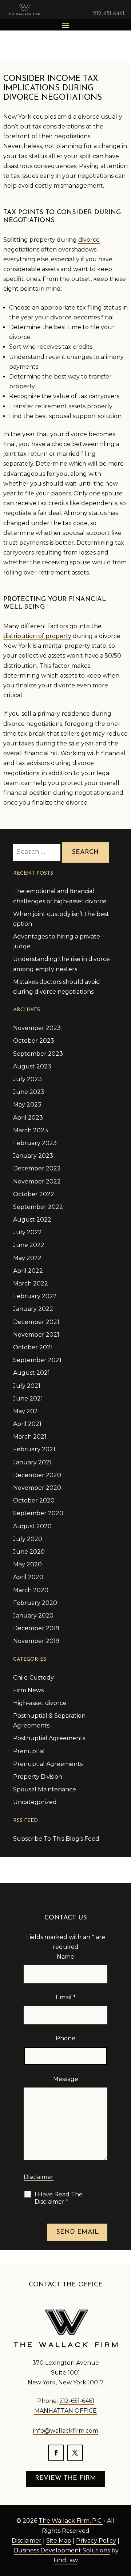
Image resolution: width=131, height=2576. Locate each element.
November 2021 (36, 1335)
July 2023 (27, 1079)
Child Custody (33, 1678)
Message (66, 2079)
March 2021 (30, 1437)
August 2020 (32, 1526)
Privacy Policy (96, 2541)
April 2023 (28, 1118)
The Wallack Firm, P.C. (71, 2521)
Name (65, 1957)
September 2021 (37, 1360)
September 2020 (38, 1513)
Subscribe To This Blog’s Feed (56, 1839)
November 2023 (37, 1028)
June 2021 (28, 1399)
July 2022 (27, 1232)
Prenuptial (29, 1751)
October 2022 (34, 1194)
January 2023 (33, 1156)
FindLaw (66, 2560)
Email (66, 1997)
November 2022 (37, 1181)
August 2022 (32, 1220)
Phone (65, 2038)
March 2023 (31, 1130)
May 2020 (27, 1564)
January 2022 (33, 1309)
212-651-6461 (109, 14)
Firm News (28, 1690)
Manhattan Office (65, 2411)
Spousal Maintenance (45, 1789)
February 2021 (34, 1449)
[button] (65, 25)
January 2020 (33, 1616)
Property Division (38, 1777)
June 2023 (29, 1092)
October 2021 (33, 1347)
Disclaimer (39, 2177)
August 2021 (31, 1373)
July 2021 (27, 1386)
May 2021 (27, 1411)
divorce (89, 240)
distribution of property (37, 636)
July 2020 (28, 1539)
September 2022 (38, 1207)
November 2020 (37, 1488)
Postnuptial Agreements (49, 1738)
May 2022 (27, 1258)
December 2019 (36, 1628)
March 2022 (31, 1283)
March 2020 (31, 1590)
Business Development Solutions (62, 2550)
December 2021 (36, 1322)
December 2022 (37, 1168)
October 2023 (34, 1041)
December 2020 (37, 1475)
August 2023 (32, 1066)
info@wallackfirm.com (66, 2431)
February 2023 (35, 1143)
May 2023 (27, 1105)
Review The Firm (65, 2478)
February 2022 (35, 1296)
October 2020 (34, 1500)
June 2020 (29, 1552)
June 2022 (29, 1245)
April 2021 (27, 1424)
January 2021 (32, 1462)
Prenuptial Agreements (48, 1764)
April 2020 (28, 1577)
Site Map (59, 2541)
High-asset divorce (40, 1703)
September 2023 (38, 1054)
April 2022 (28, 1271)
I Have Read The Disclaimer (59, 2198)
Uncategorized (35, 1802)
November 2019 (36, 1641)
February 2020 (35, 1603)
